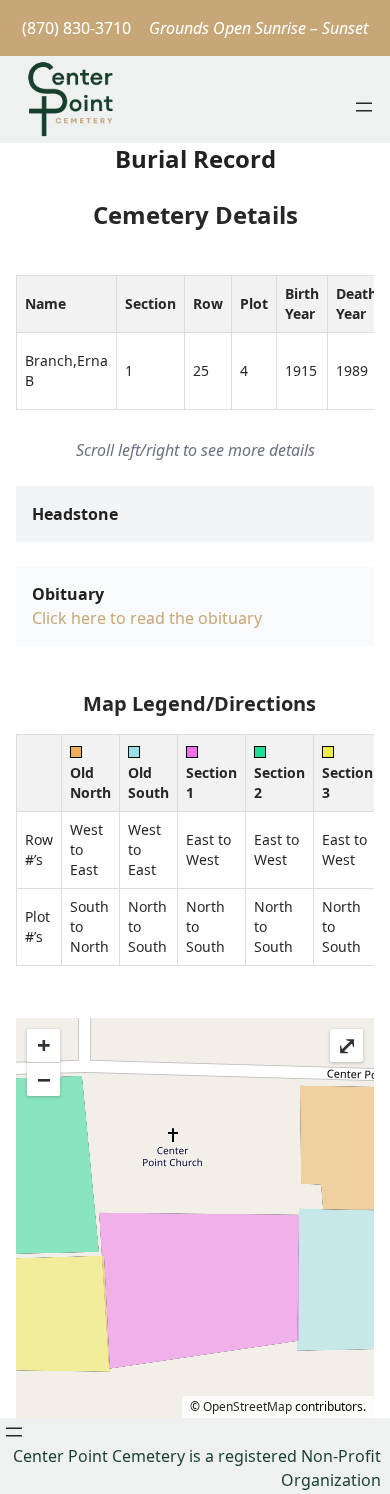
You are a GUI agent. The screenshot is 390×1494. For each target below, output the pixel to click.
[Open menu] (364, 107)
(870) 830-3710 (76, 28)
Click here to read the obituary (147, 618)
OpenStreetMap (247, 1406)
